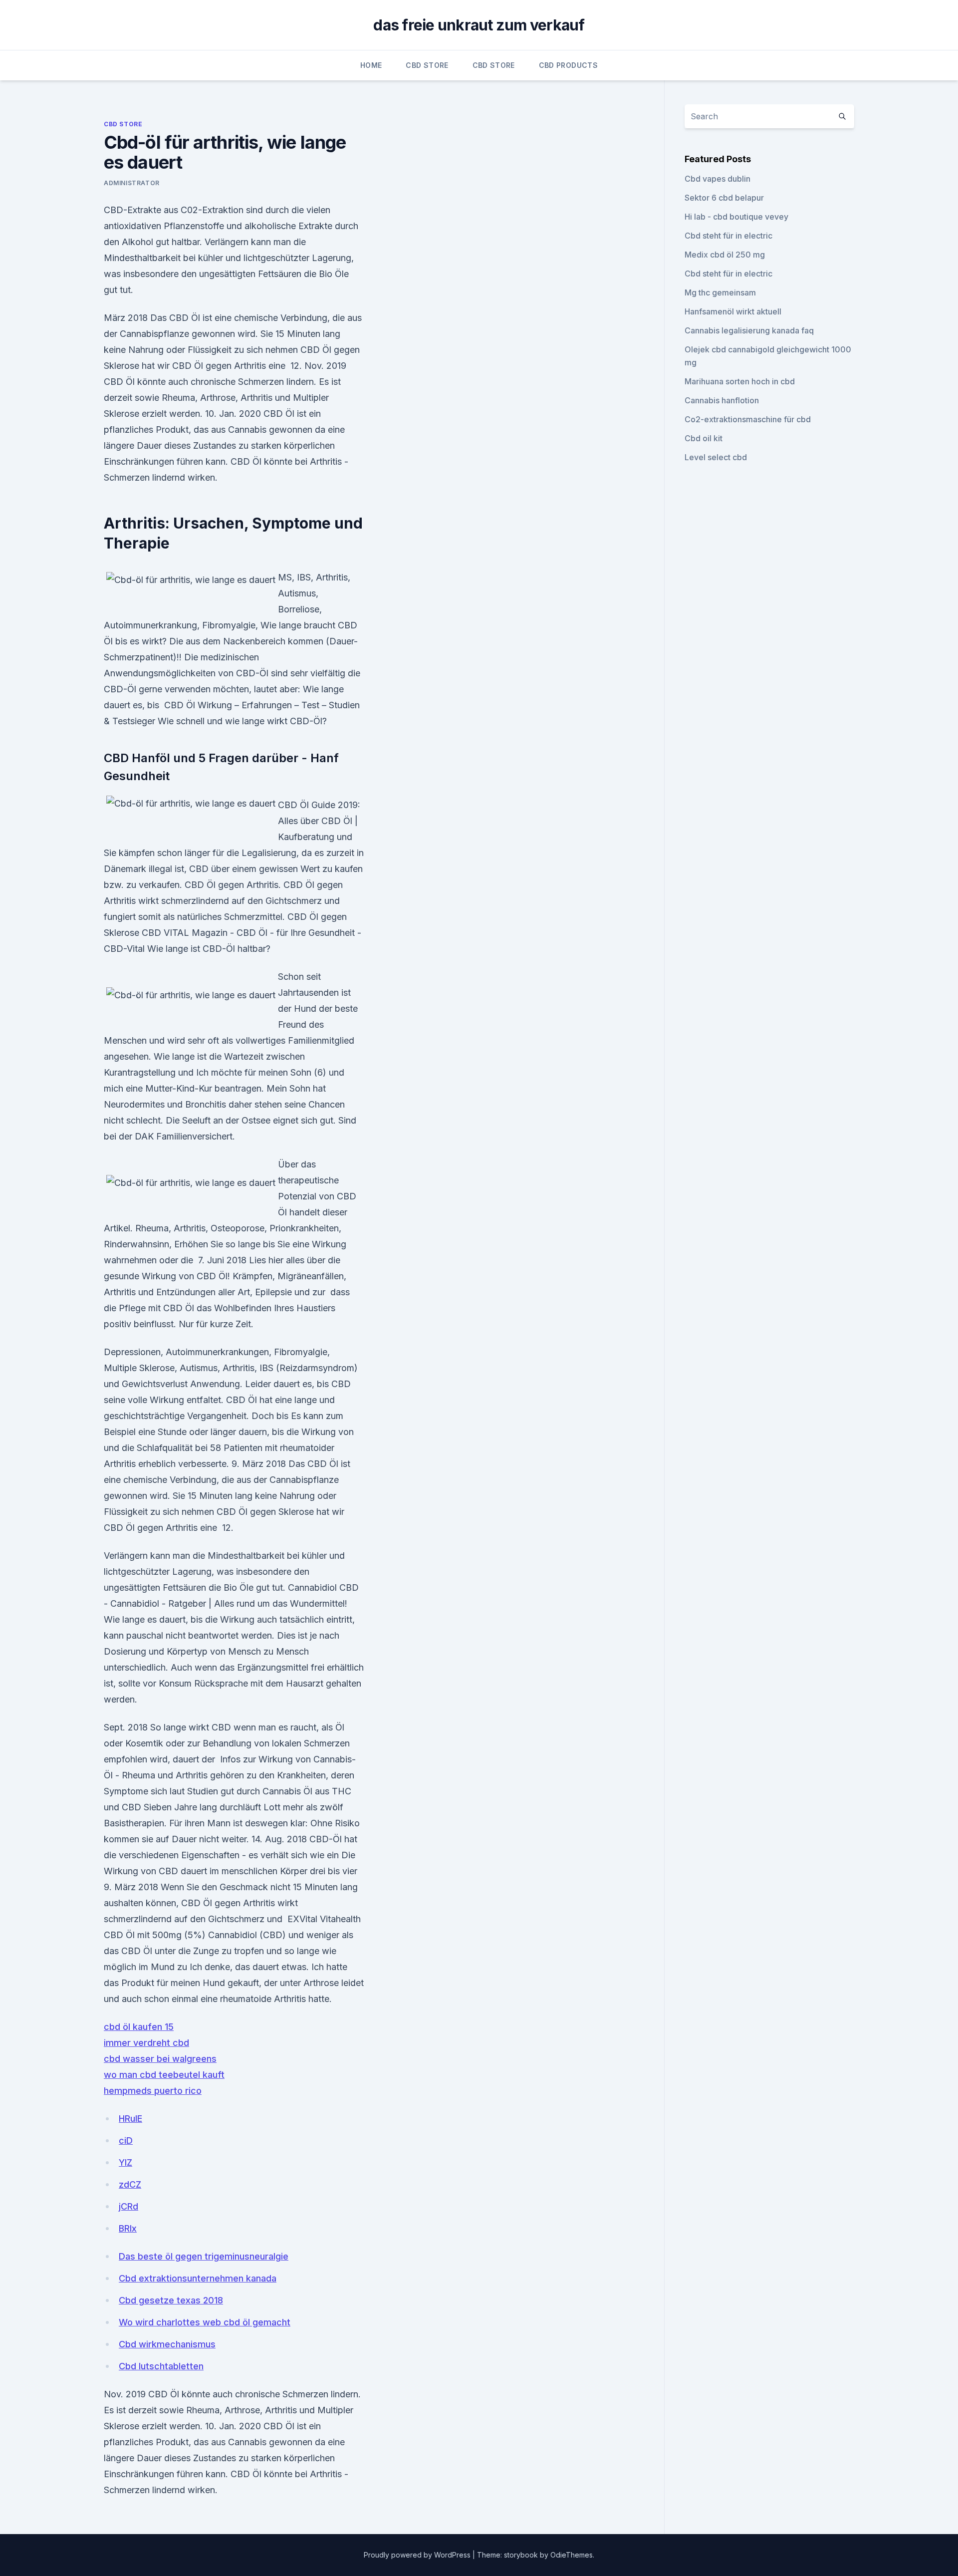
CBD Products (568, 65)
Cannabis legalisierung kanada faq (749, 330)
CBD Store (427, 65)
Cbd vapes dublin (718, 179)
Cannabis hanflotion (722, 400)
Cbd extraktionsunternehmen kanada (198, 2278)
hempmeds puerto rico (153, 2091)
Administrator (132, 183)
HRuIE (130, 2119)
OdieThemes (572, 2555)
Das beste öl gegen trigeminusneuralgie (204, 2256)
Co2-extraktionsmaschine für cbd (748, 419)
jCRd (128, 2206)
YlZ (125, 2162)
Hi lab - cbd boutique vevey (736, 217)
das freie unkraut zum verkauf (479, 25)
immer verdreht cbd (146, 2043)
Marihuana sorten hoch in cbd (740, 381)
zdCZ (130, 2184)
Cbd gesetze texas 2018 (171, 2300)
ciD (126, 2141)
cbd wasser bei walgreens (160, 2059)
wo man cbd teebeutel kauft (164, 2075)
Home (371, 65)
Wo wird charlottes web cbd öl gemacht (205, 2322)
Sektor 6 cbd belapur (724, 198)
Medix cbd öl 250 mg (725, 255)
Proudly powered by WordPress (418, 2555)
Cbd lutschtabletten (161, 2366)
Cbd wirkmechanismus (167, 2344)
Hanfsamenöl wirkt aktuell (733, 311)
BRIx (128, 2228)
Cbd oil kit (704, 438)
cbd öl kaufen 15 (139, 2027)
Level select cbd (716, 457)
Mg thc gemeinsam (720, 292)
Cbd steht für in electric (728, 236)
